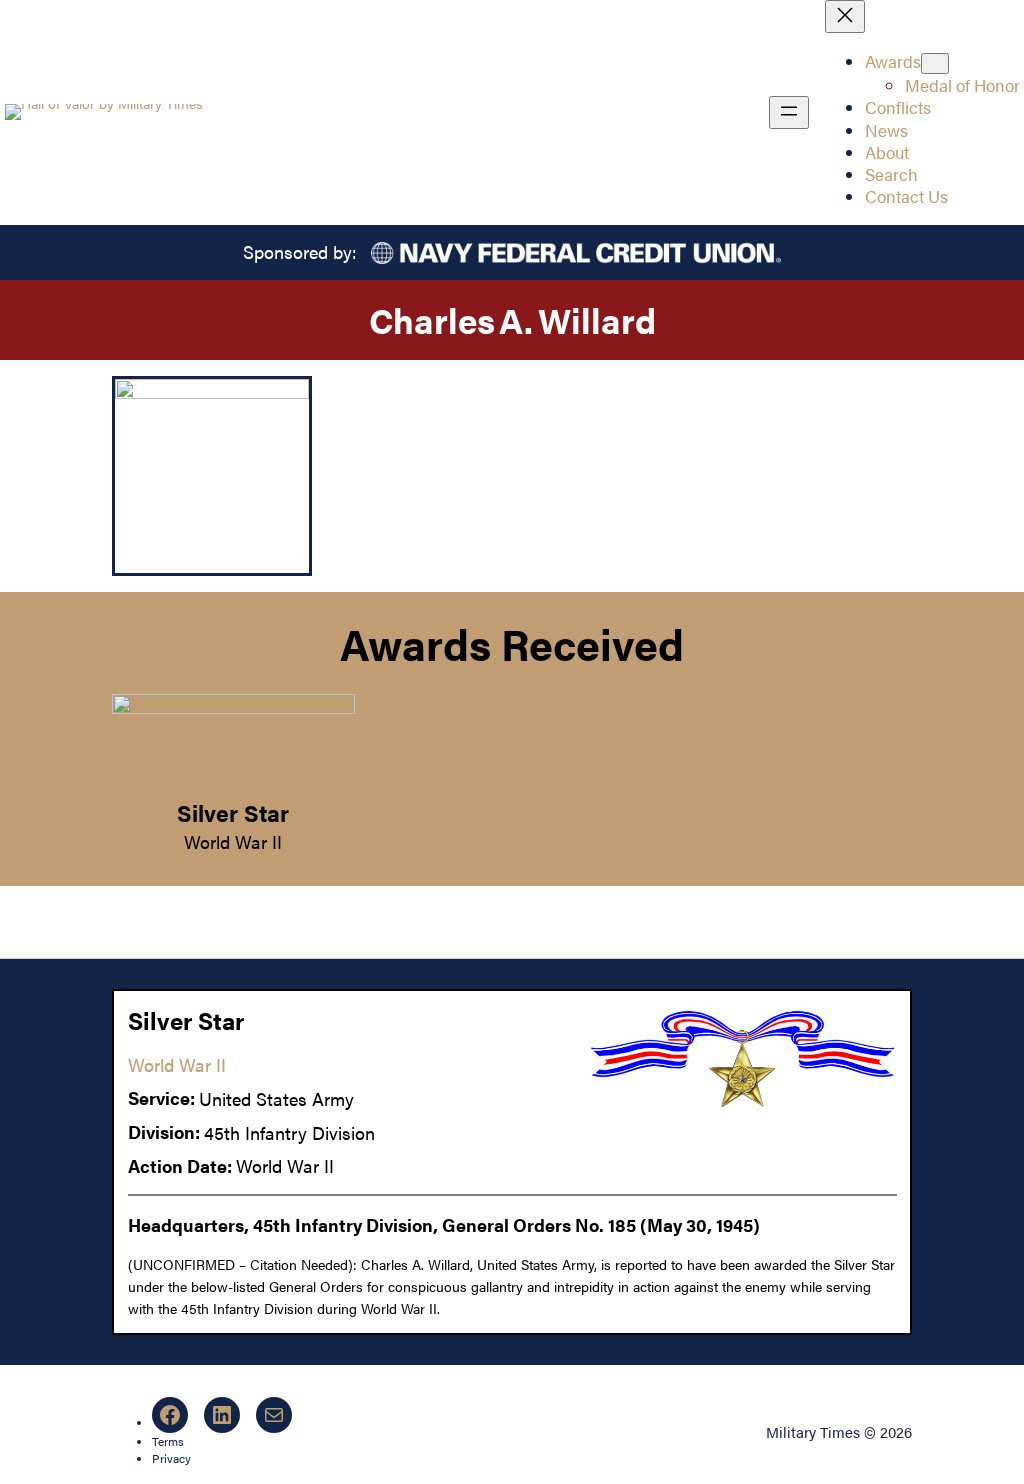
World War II (233, 841)
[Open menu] (789, 112)
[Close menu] (845, 16)
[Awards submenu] (935, 63)
